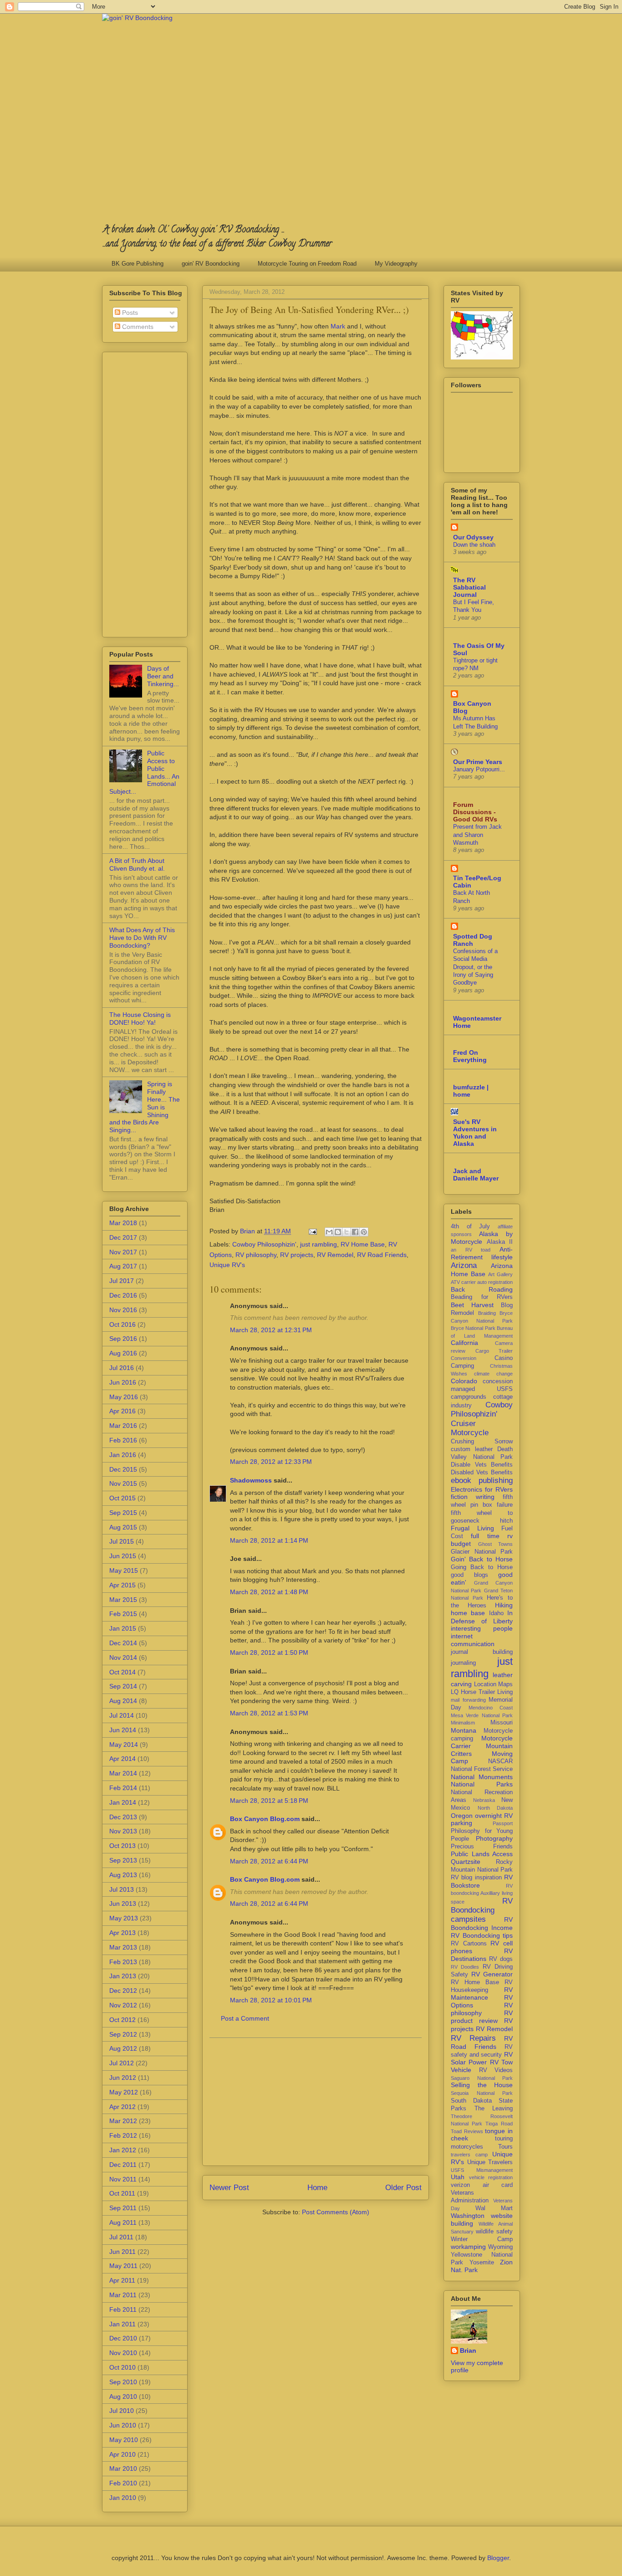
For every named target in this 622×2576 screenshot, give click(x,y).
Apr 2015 (122, 1585)
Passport (503, 1823)
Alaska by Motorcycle (482, 1238)
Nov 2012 (123, 2005)
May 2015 (124, 1570)
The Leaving (494, 2109)
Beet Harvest (472, 1305)
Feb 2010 (123, 2483)
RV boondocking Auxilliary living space (482, 1894)
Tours (505, 2147)
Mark (338, 326)
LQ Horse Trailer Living (482, 1692)
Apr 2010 (122, 2454)
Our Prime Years (478, 762)
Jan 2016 (123, 1455)
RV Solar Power (482, 2058)
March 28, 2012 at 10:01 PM (271, 2000)
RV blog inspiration (476, 1878)
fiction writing (473, 1497)
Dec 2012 (123, 1991)
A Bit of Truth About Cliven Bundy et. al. (137, 865)
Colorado (464, 1381)
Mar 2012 (123, 2121)
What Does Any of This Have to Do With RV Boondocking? (142, 938)
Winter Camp (482, 2239)
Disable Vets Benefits (482, 1465)
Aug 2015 (123, 1527)
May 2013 (124, 1918)
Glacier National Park (482, 1552)
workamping (468, 2247)
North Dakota (495, 1808)
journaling (463, 1663)
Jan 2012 (123, 2150)
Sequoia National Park (482, 2093)
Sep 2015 (123, 1513)
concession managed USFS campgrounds (482, 1389)
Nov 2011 (123, 2179)
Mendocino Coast (491, 1708)
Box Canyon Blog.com (265, 1819)
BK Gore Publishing (138, 264)
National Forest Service (482, 1769)
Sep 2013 (123, 1860)
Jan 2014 (123, 1802)
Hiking (504, 1605)
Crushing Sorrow (482, 1442)
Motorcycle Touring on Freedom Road (307, 264)
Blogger (498, 2558)
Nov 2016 (123, 1310)
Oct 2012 (122, 2020)
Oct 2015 (122, 1498)
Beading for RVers (482, 1297)
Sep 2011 (123, 2208)
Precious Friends (482, 1847)
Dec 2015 (123, 1469)
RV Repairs (473, 2038)
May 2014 (124, 1745)
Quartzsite (466, 1862)
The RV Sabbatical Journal (469, 587)
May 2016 (124, 1397)
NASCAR (500, 1761)
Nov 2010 (123, 2353)
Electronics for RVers (482, 1489)
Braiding (487, 1313)
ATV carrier (463, 1282)
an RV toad (471, 1250)
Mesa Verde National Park (482, 1715)
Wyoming (500, 2247)
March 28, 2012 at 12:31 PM (271, 1330)
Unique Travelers (490, 2162)
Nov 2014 (123, 1657)
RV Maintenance (482, 1994)
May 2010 (124, 2440)
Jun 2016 (123, 1382)
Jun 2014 (123, 1730)
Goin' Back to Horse (482, 1559)
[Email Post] (312, 1231)
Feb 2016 (123, 1440)
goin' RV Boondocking (211, 264)
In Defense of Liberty (482, 1617)
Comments (137, 327)
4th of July (470, 1226)
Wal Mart (494, 2208)
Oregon (462, 1816)
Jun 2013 (123, 1904)
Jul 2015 (122, 1541)
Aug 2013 (123, 1875)
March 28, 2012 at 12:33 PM (271, 1462)
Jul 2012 (122, 2063)
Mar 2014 (123, 1773)
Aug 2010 (123, 2396)
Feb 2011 (123, 2309)
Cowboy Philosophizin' (264, 1244)
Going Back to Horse (482, 1567)
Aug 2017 (123, 1266)
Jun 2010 (123, 2425)
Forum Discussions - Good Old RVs (475, 812)
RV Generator (492, 1974)
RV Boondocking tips (482, 1935)
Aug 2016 (123, 1353)
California (464, 1343)
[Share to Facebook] (355, 1232)
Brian (468, 2350)
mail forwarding (468, 1700)
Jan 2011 (122, 2324)
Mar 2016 (123, 1426)
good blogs (469, 1575)
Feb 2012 (123, 2135)
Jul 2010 (122, 2411)
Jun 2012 (123, 2078)
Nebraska (484, 1800)
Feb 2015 (123, 1614)
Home (317, 2188)
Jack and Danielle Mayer (476, 1175)
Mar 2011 (123, 2295)
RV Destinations (482, 1955)
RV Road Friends (382, 1255)
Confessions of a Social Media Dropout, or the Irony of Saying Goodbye (475, 967)
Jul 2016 (122, 1368)
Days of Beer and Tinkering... (163, 676)
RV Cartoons (469, 1944)
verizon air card (482, 2185)
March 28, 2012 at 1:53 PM (269, 1713)
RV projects (297, 1255)
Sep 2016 (123, 1339)
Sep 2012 (123, 2034)
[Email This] (329, 1232)
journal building (482, 1652)
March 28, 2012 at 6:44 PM (269, 1861)
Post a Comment (245, 2018)
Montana (464, 1730)
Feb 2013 (123, 1962)
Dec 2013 (123, 1817)
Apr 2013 (122, 1933)
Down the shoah (474, 545)
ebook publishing (482, 1480)
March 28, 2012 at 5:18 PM (269, 1801)
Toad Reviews (467, 2131)
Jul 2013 (122, 1889)
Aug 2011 (123, 2222)
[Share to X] (347, 1232)
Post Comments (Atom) (336, 2212)
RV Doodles (465, 1967)
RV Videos (496, 2070)
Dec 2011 (123, 2165)
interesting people (482, 1628)
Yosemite (482, 2263)
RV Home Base (363, 1244)
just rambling (319, 1244)
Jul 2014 (122, 1715)
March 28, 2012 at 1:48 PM (269, 1592)
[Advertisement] (316, 2102)
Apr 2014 (122, 1759)
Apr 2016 (122, 1411)
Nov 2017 (123, 1252)
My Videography (396, 264)
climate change (493, 1374)
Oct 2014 (122, 1672)
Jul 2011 (121, 2237)
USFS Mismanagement (482, 2170)
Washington (468, 2216)
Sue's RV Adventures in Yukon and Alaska (475, 1133)
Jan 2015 (123, 1628)
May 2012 (124, 2092)
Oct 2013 (122, 1846)
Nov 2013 (123, 1831)
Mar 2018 (123, 1223)
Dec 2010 (123, 2338)
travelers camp (469, 2155)
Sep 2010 (123, 2382)
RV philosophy (256, 1255)
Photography (494, 1838)
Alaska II (500, 1242)
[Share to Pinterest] (364, 1232)
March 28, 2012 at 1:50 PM (269, 1652)
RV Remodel (335, 1255)
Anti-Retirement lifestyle (482, 1253)
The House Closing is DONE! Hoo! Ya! (140, 1019)
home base (468, 1613)
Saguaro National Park (482, 2078)
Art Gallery (500, 1274)
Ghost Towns (496, 1544)
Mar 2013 (123, 1947)
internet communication (473, 1640)
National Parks (482, 1784)
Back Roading (482, 1289)
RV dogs (501, 1959)
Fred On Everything (470, 1056)
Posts (129, 313)
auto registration (495, 1282)
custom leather (472, 1449)
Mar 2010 (123, 2468)
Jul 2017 (122, 1281)
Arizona (464, 1265)
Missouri (502, 1723)
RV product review (482, 2017)
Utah (458, 2177)
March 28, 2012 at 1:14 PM (269, 1540)
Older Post (403, 2188)
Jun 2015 (123, 1556)
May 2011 (123, 2266)
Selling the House (482, 2085)
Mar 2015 (123, 1600)
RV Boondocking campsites (482, 1910)
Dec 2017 (123, 1237)
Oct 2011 (122, 2193)
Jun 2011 (122, 2252)
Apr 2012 (122, 2107)
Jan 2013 (123, 1976)
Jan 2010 (123, 2498)
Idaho (496, 1613)
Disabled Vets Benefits (482, 1473)
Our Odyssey (473, 537)
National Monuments (482, 1777)
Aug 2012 (123, 2048)
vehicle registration (491, 2177)
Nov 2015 (123, 1483)
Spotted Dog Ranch (473, 940)
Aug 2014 (123, 1701)
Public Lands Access (482, 1854)
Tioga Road (499, 2124)
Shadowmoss (251, 1480)
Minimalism (463, 1723)
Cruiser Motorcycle (470, 1428)
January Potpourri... (479, 769)
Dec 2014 (123, 1643)
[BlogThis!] (338, 1232)
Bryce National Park (473, 1328)
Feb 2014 (123, 1788)
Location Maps (494, 1684)
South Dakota (471, 2101)
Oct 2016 (122, 1324)
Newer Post (229, 2188)
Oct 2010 (122, 2367)
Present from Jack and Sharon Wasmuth (477, 835)
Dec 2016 (123, 1295)
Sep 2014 (123, 1686)
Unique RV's (227, 1265)
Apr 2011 (122, 2280)
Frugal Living (472, 1528)
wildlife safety (494, 2232)
